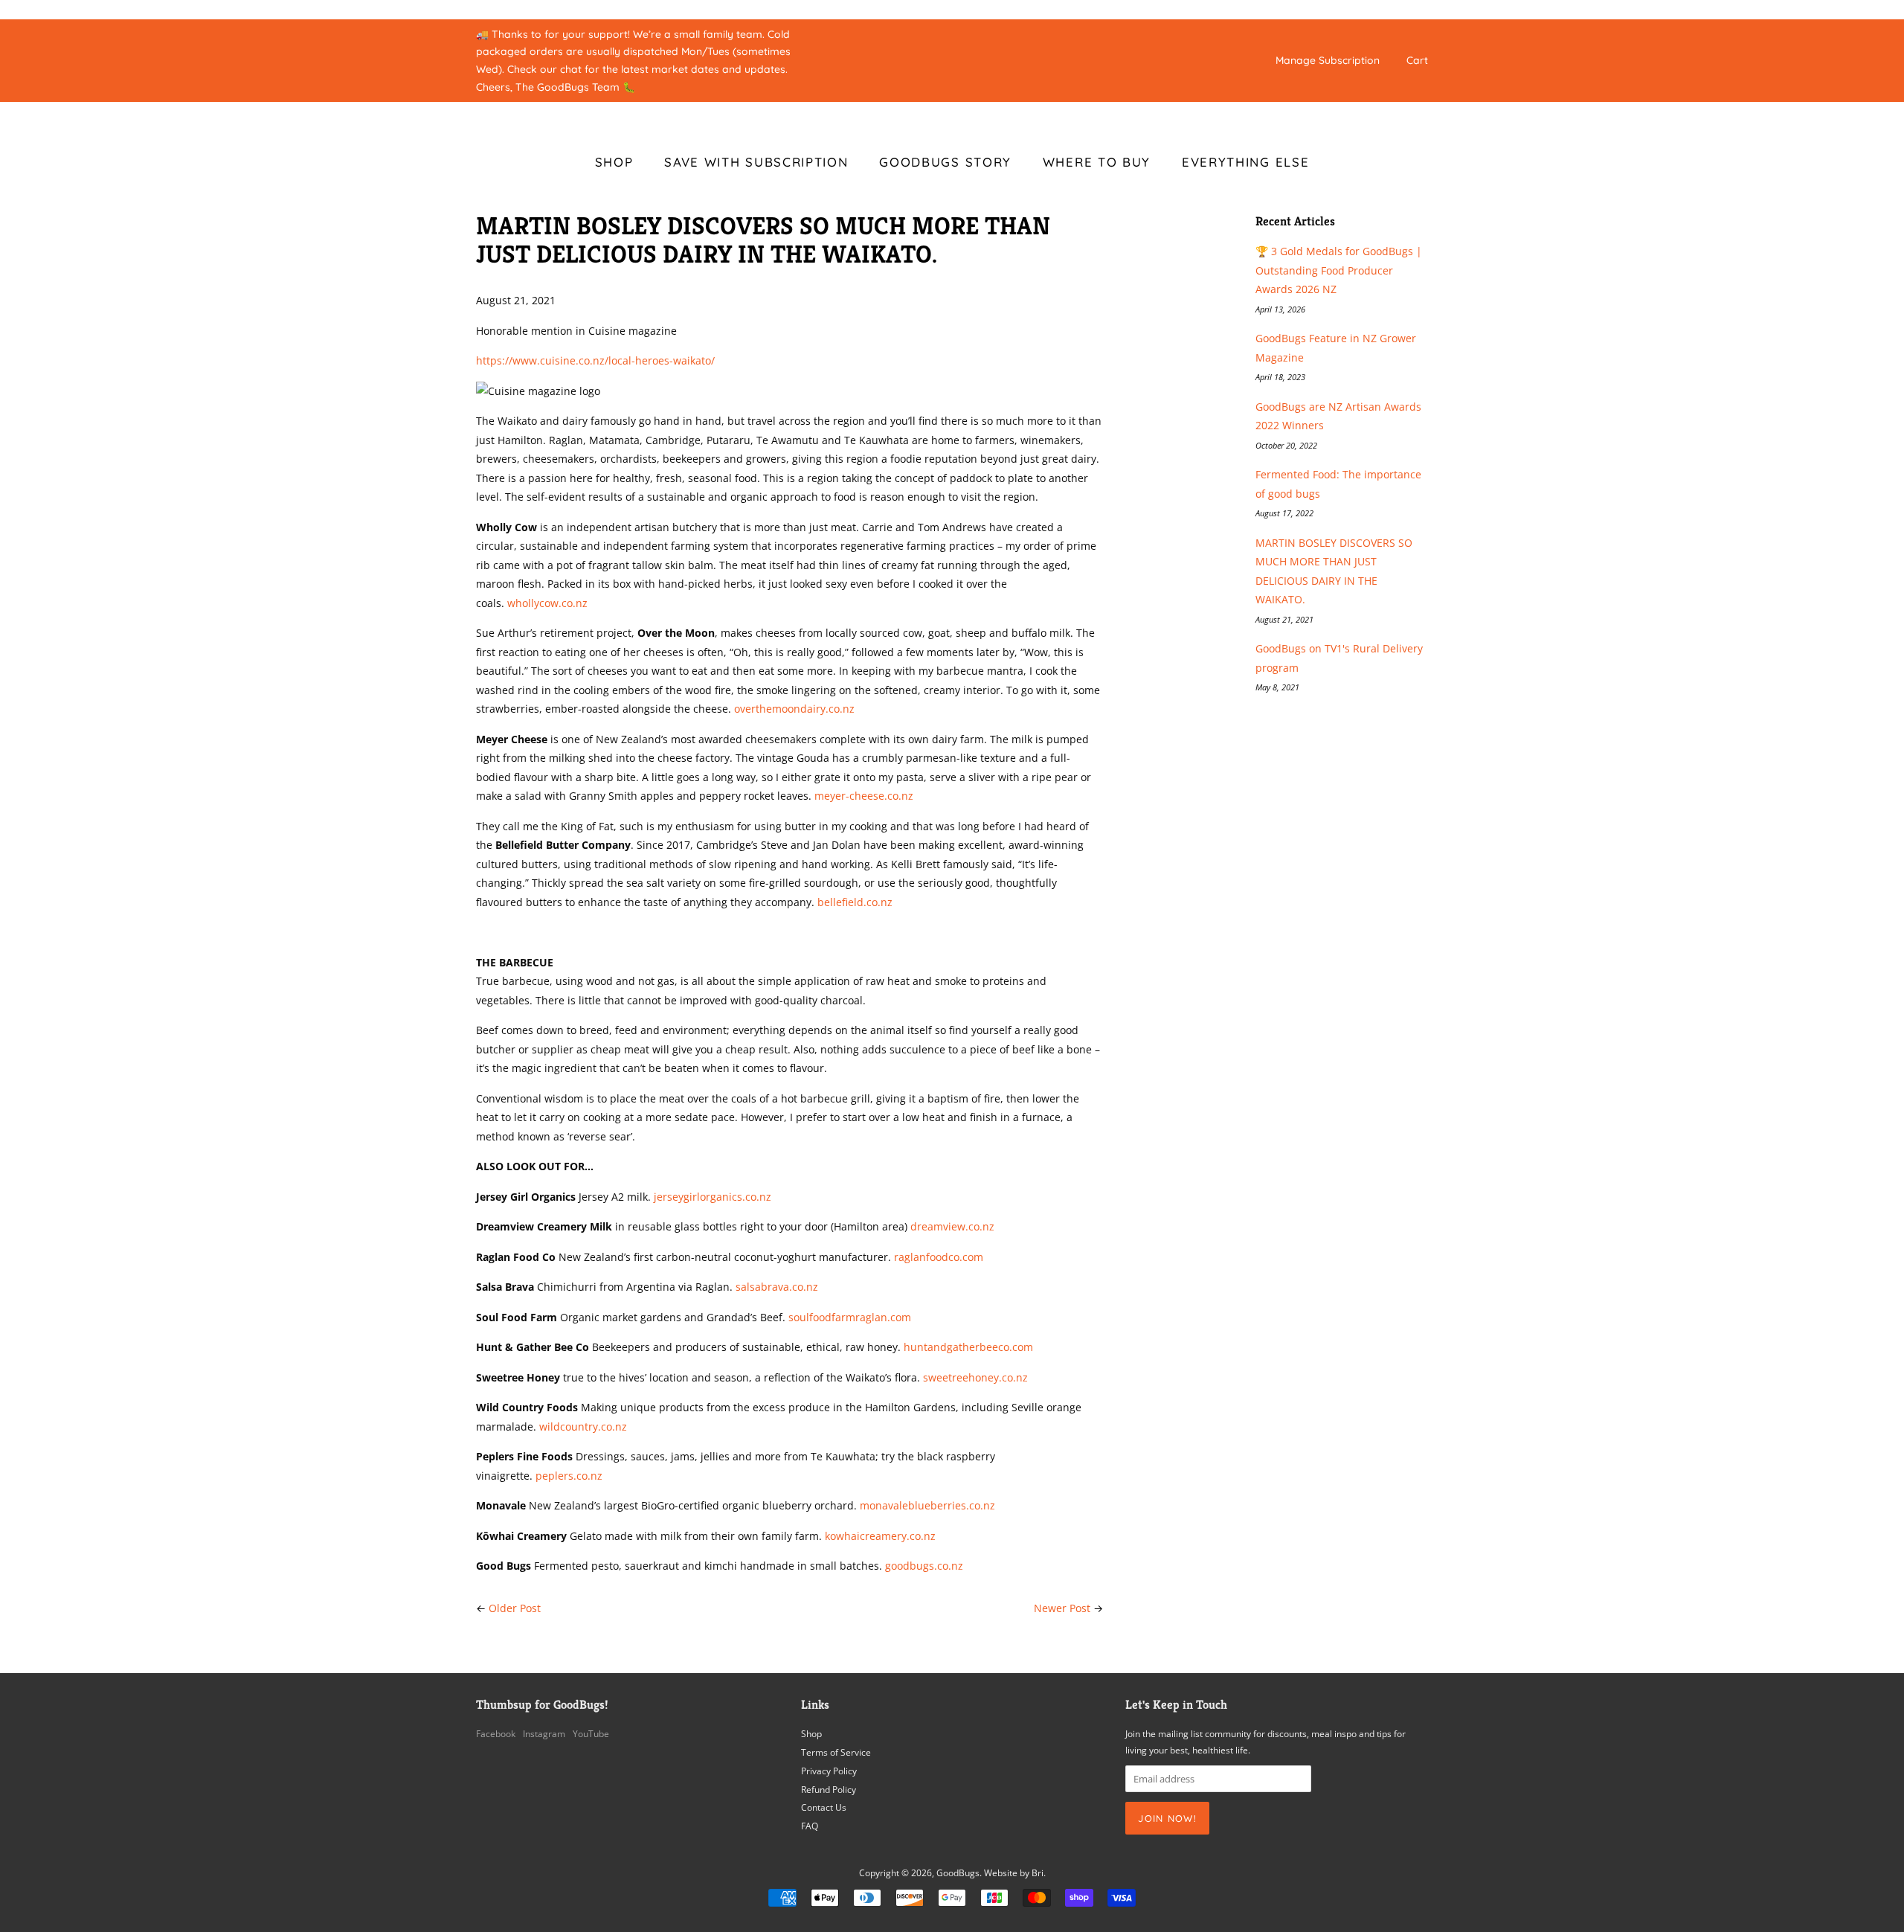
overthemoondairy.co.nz (794, 709)
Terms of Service (836, 1752)
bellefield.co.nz (855, 902)
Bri (1038, 1872)
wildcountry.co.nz (583, 1426)
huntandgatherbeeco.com (968, 1347)
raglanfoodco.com (939, 1257)
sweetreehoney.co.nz (975, 1377)
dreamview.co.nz (952, 1226)
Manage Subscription (1328, 60)
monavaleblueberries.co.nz (927, 1505)
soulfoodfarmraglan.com (850, 1317)
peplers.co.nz (569, 1476)
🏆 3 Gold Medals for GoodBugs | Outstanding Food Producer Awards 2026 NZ (1339, 270)
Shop (811, 1733)
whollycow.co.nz (547, 603)
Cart (1417, 60)
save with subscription (756, 162)
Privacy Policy (829, 1771)
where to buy (1097, 162)
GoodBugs (958, 1872)
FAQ (810, 1826)
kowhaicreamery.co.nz (880, 1536)
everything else (1246, 162)
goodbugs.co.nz (924, 1566)
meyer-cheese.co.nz (864, 796)
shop (614, 162)
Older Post (515, 1608)
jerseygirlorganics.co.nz (713, 1197)
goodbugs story (945, 162)
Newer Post (1062, 1608)
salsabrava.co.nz (777, 1287)
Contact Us (824, 1807)
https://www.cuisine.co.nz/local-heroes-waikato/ (595, 360)
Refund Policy (829, 1789)
